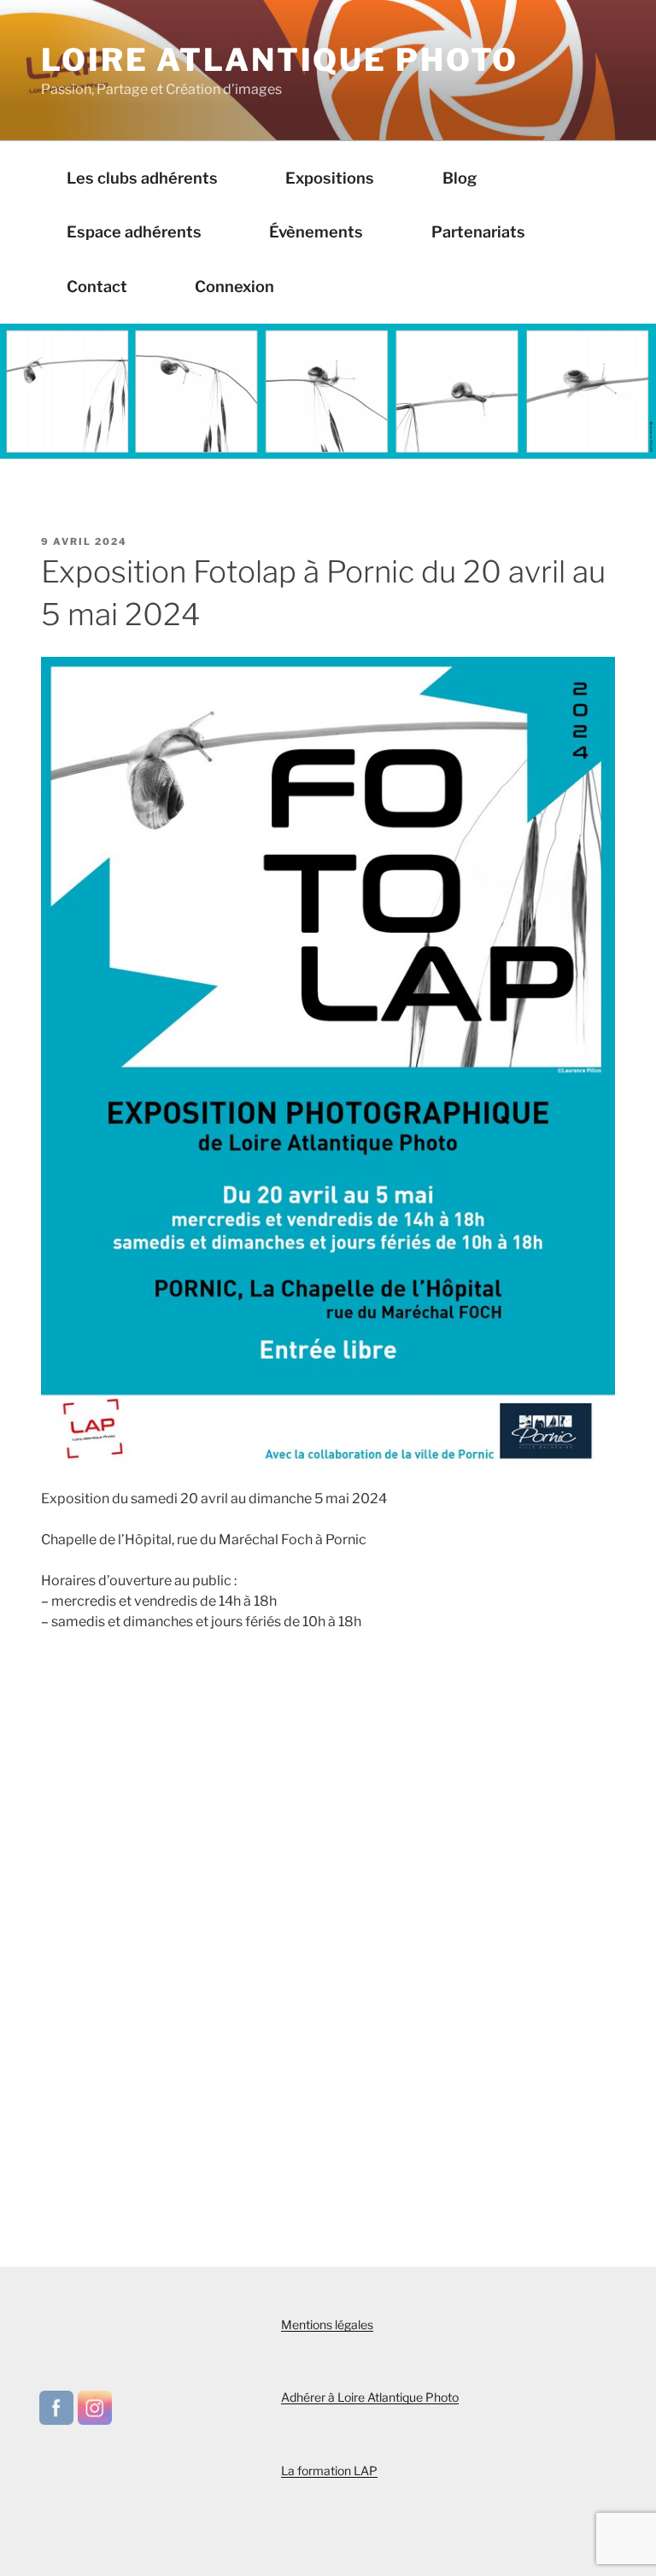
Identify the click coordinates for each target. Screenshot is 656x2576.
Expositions (330, 178)
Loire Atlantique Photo (280, 60)
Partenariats (478, 231)
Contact (97, 286)
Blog (460, 178)
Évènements (316, 231)
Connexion (234, 286)
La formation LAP (329, 2471)
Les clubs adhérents (142, 178)
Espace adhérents (134, 231)
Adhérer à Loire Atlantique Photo (370, 2397)
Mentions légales (327, 2324)
